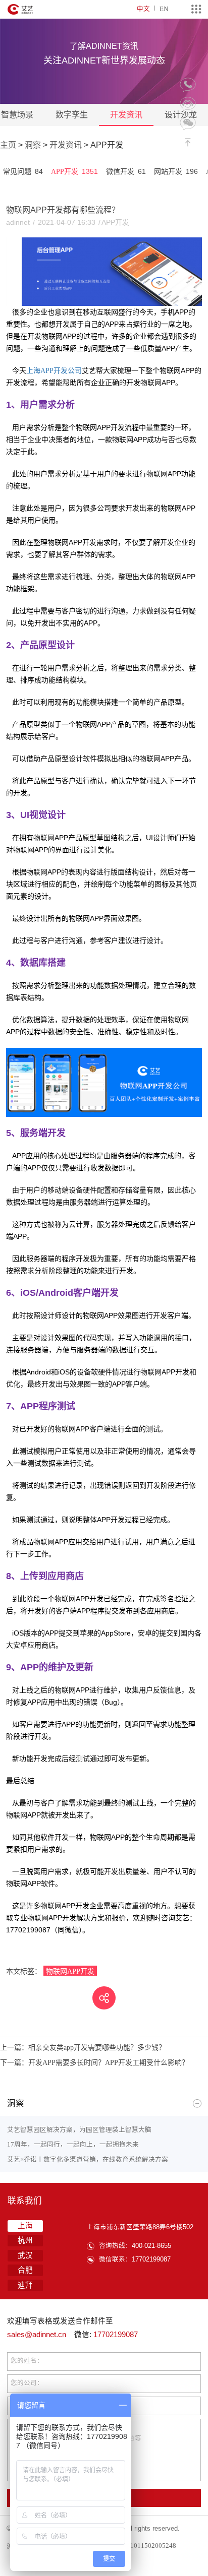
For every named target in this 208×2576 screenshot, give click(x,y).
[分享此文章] (104, 1998)
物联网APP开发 (70, 1971)
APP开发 (74, 171)
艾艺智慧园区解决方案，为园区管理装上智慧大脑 (79, 2130)
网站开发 (176, 171)
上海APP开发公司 (54, 370)
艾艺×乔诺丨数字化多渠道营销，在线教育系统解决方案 (88, 2159)
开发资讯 (126, 115)
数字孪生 (72, 115)
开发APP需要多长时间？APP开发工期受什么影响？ (94, 2062)
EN (164, 9)
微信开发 (126, 171)
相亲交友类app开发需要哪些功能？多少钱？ (83, 2047)
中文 (143, 9)
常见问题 (23, 171)
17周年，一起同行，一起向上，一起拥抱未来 (73, 2144)
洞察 (33, 145)
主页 (8, 145)
